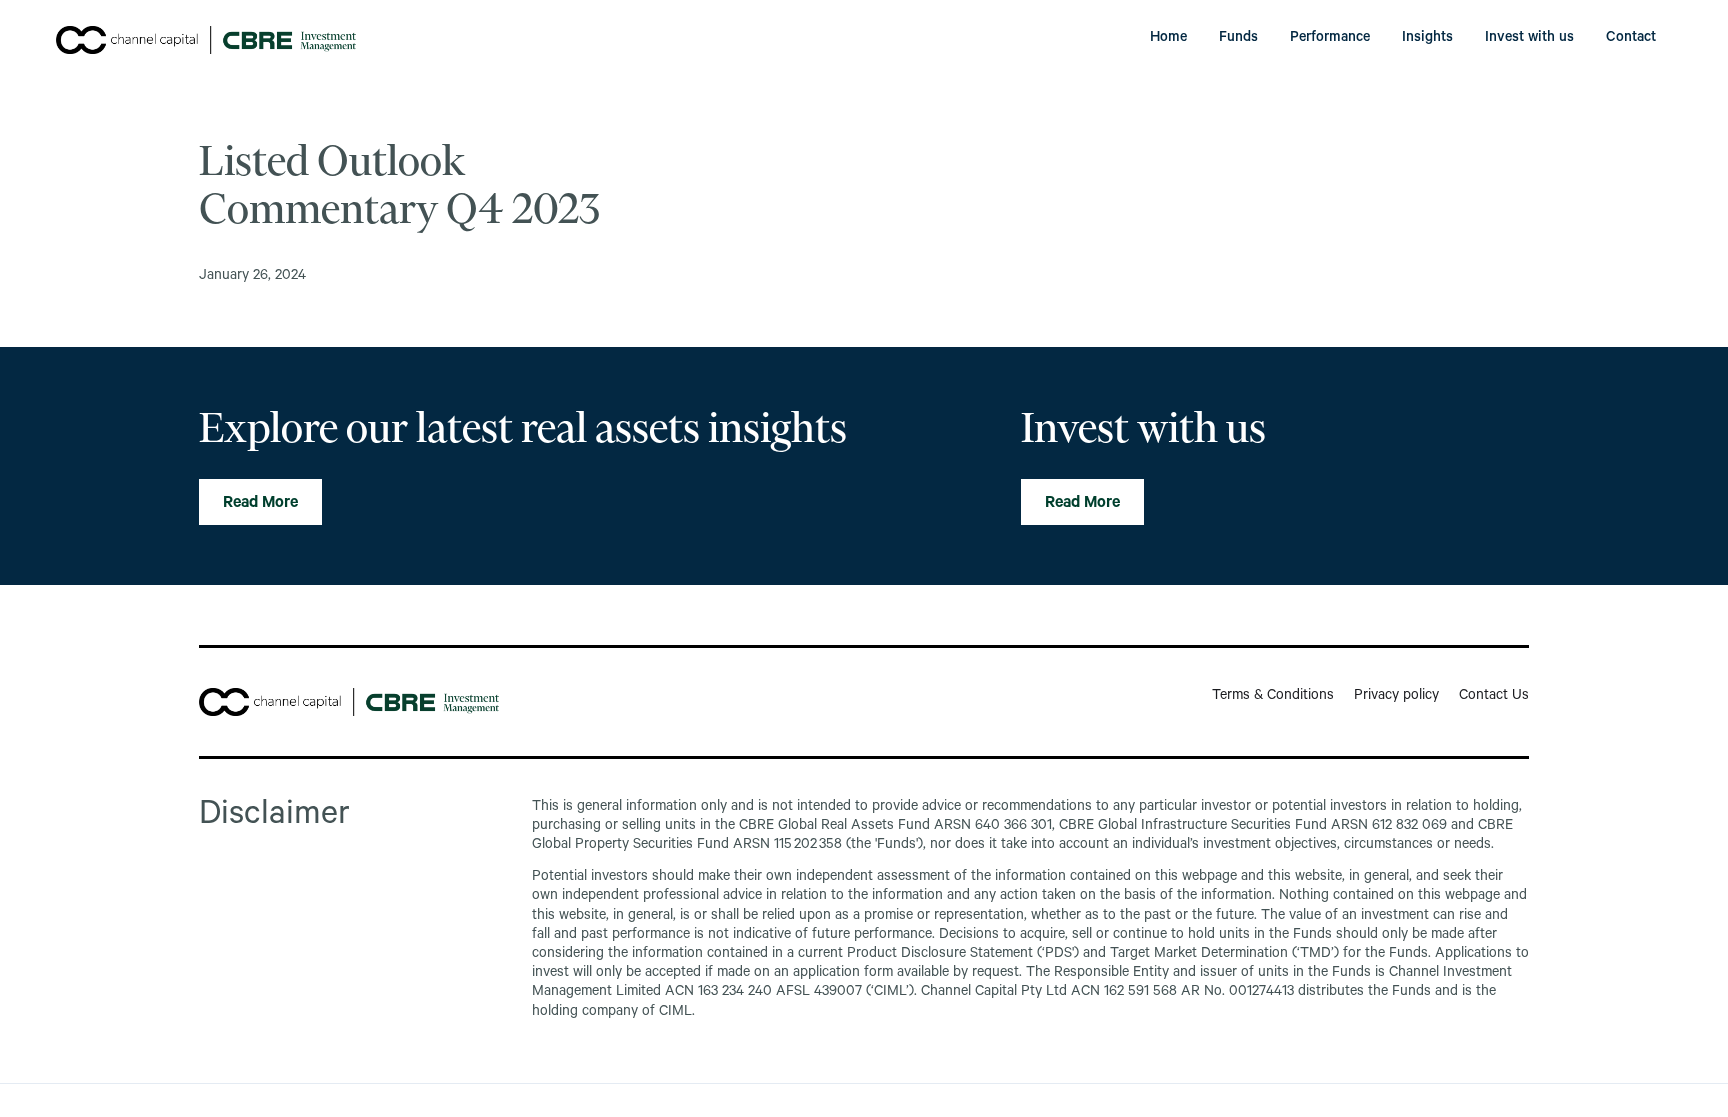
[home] (206, 40)
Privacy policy (1396, 697)
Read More (260, 504)
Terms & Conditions (1273, 697)
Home (1168, 39)
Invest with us (1529, 39)
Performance (1330, 39)
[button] (1238, 40)
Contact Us (1494, 697)
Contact (1631, 39)
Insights (1427, 39)
